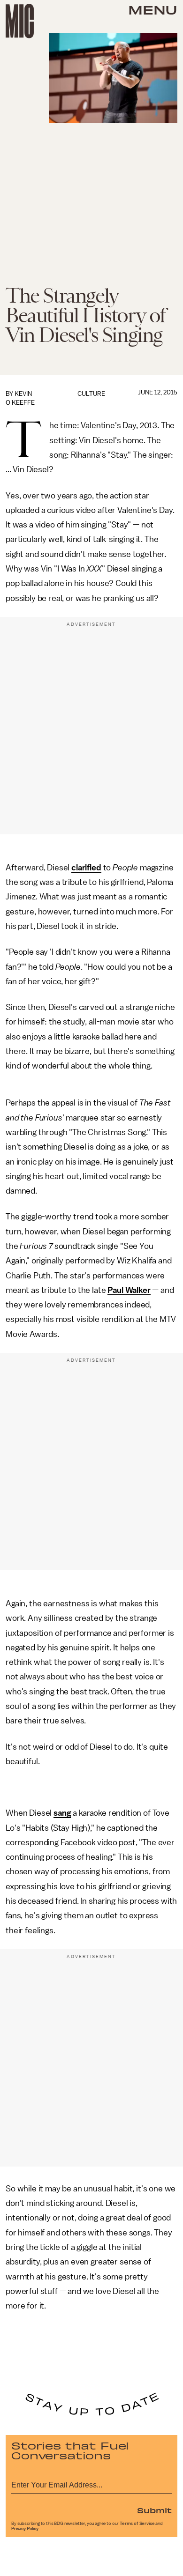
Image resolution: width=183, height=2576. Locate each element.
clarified (86, 868)
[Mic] (20, 21)
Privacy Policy (25, 2529)
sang (62, 1813)
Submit (154, 2510)
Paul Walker (129, 1290)
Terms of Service (137, 2524)
